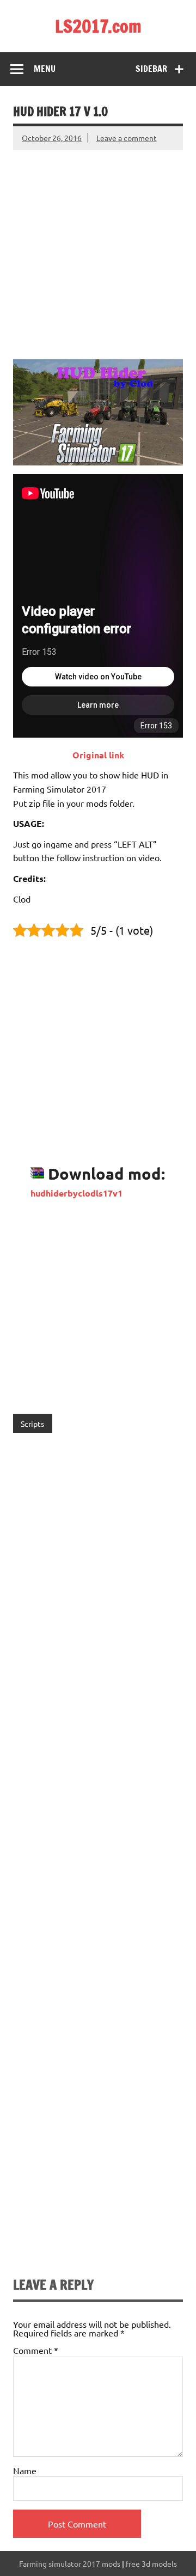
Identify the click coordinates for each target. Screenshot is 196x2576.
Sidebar (151, 69)
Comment (36, 2350)
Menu (45, 69)
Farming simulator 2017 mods (70, 2563)
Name (25, 2470)
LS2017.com (98, 26)
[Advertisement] (98, 248)
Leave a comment (127, 138)
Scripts (32, 1424)
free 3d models (151, 2563)
